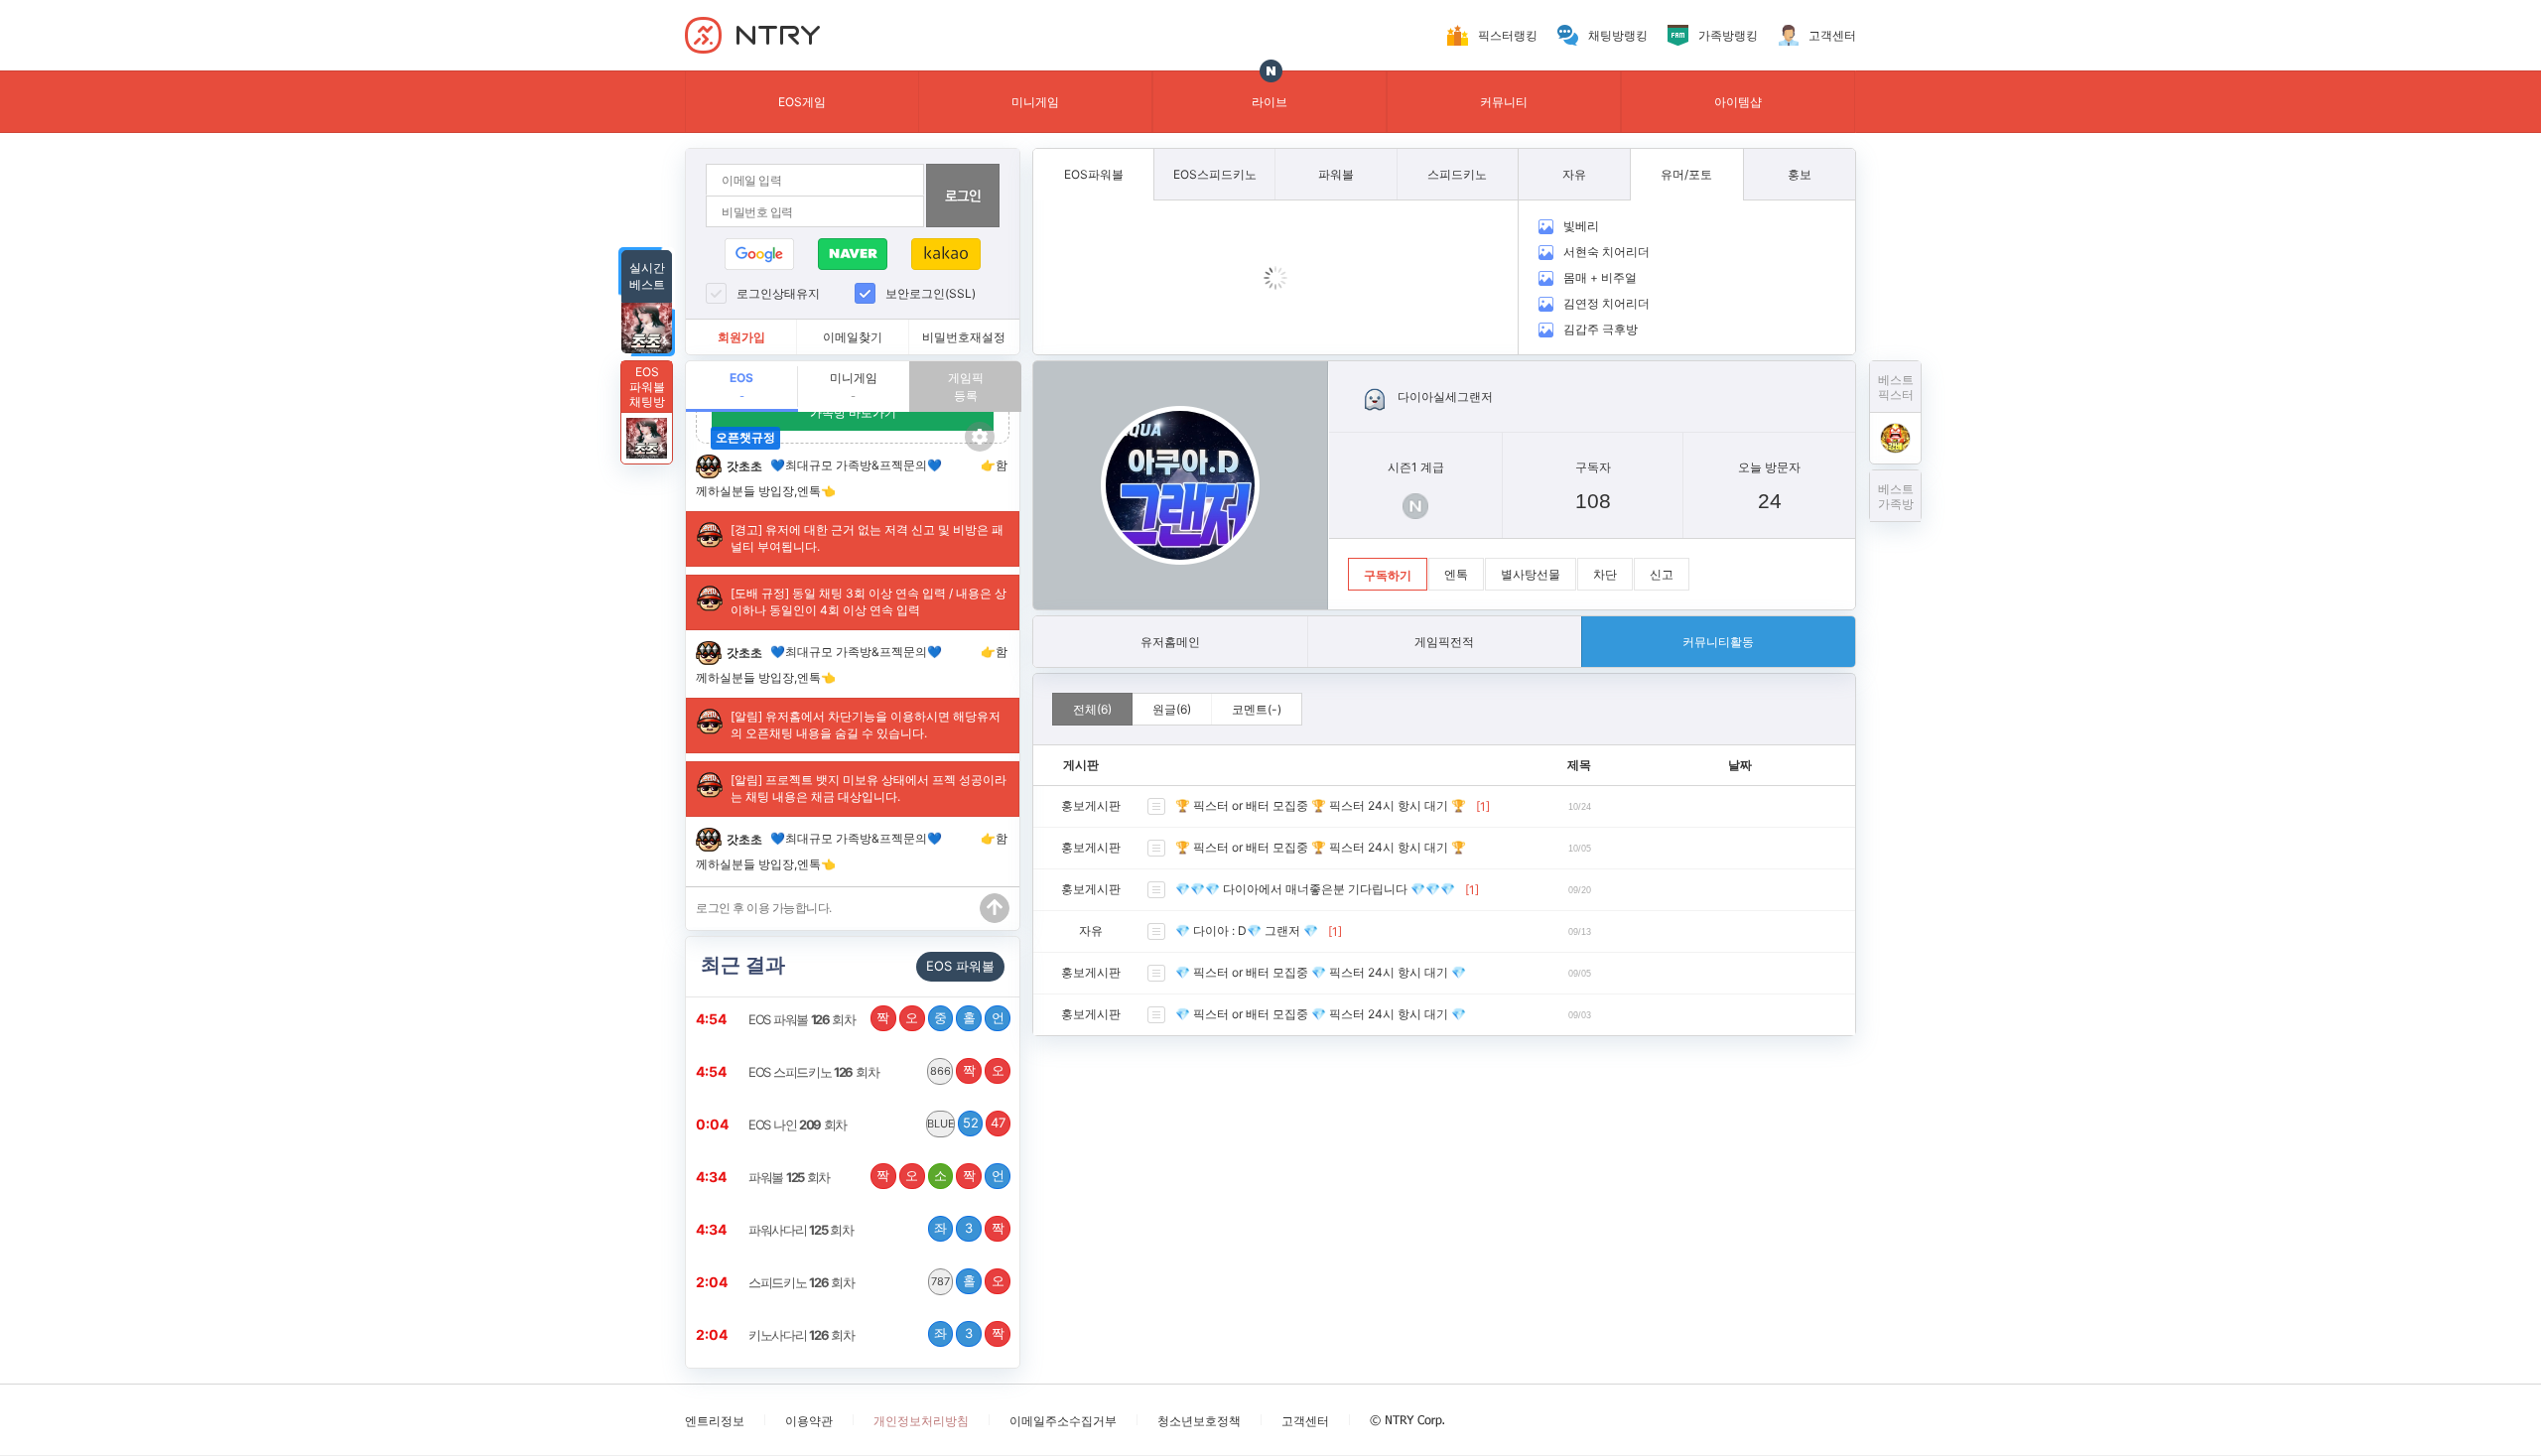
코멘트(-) (1257, 709)
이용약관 (809, 1421)
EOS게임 (802, 102)
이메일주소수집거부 (1063, 1421)
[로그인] (963, 196)
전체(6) (1092, 709)
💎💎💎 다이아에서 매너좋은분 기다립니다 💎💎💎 (1315, 889)
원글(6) (1172, 709)
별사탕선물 (1531, 574)
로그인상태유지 (778, 293)
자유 (1091, 930)
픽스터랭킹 (1508, 35)
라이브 (1270, 102)
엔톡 (1456, 574)
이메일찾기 (853, 337)
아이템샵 (1738, 102)
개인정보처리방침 (921, 1421)
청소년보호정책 (1199, 1421)
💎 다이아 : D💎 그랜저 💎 (1247, 930)
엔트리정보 (715, 1421)
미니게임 (1035, 102)
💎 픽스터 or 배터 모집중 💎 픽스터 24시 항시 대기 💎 (1321, 972)
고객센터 (1832, 35)
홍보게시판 (1091, 805)
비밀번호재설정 (964, 337)
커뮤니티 (1504, 102)
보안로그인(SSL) (931, 293)
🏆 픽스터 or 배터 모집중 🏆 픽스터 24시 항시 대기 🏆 (1321, 805)
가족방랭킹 (1728, 35)
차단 (1605, 574)
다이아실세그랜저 (1445, 397)
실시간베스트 (647, 276)
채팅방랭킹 (1618, 35)
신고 (1662, 574)
